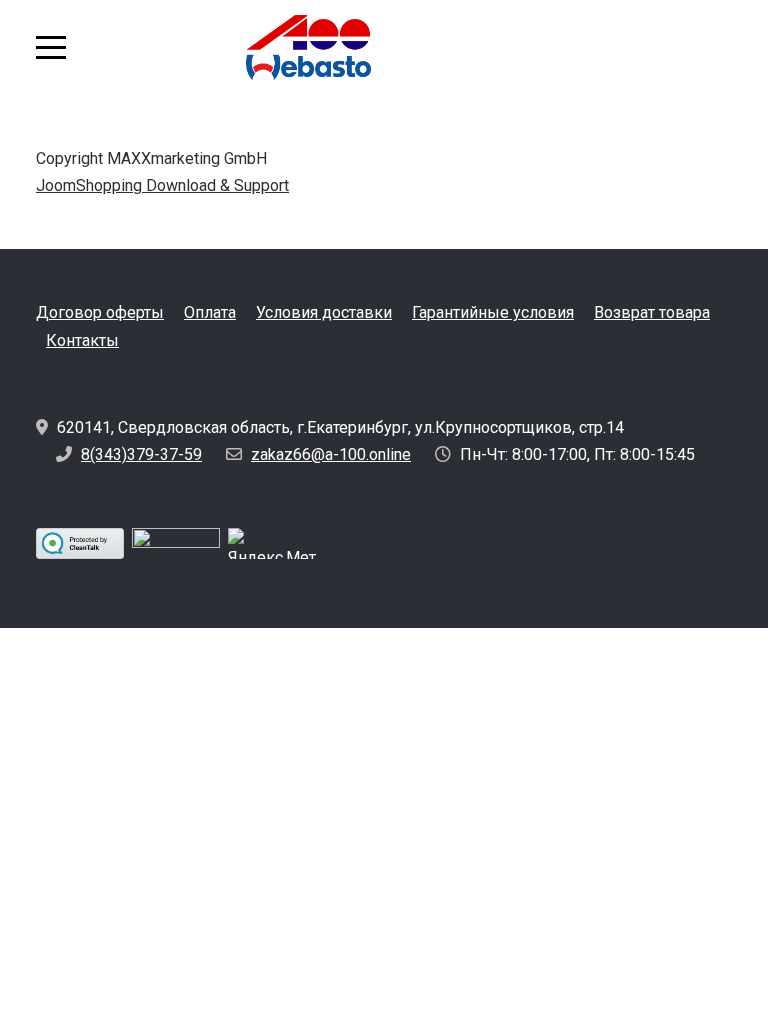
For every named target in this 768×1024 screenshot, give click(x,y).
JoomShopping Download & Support (162, 185)
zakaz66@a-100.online (331, 454)
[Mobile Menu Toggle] (51, 47)
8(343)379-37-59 (141, 454)
